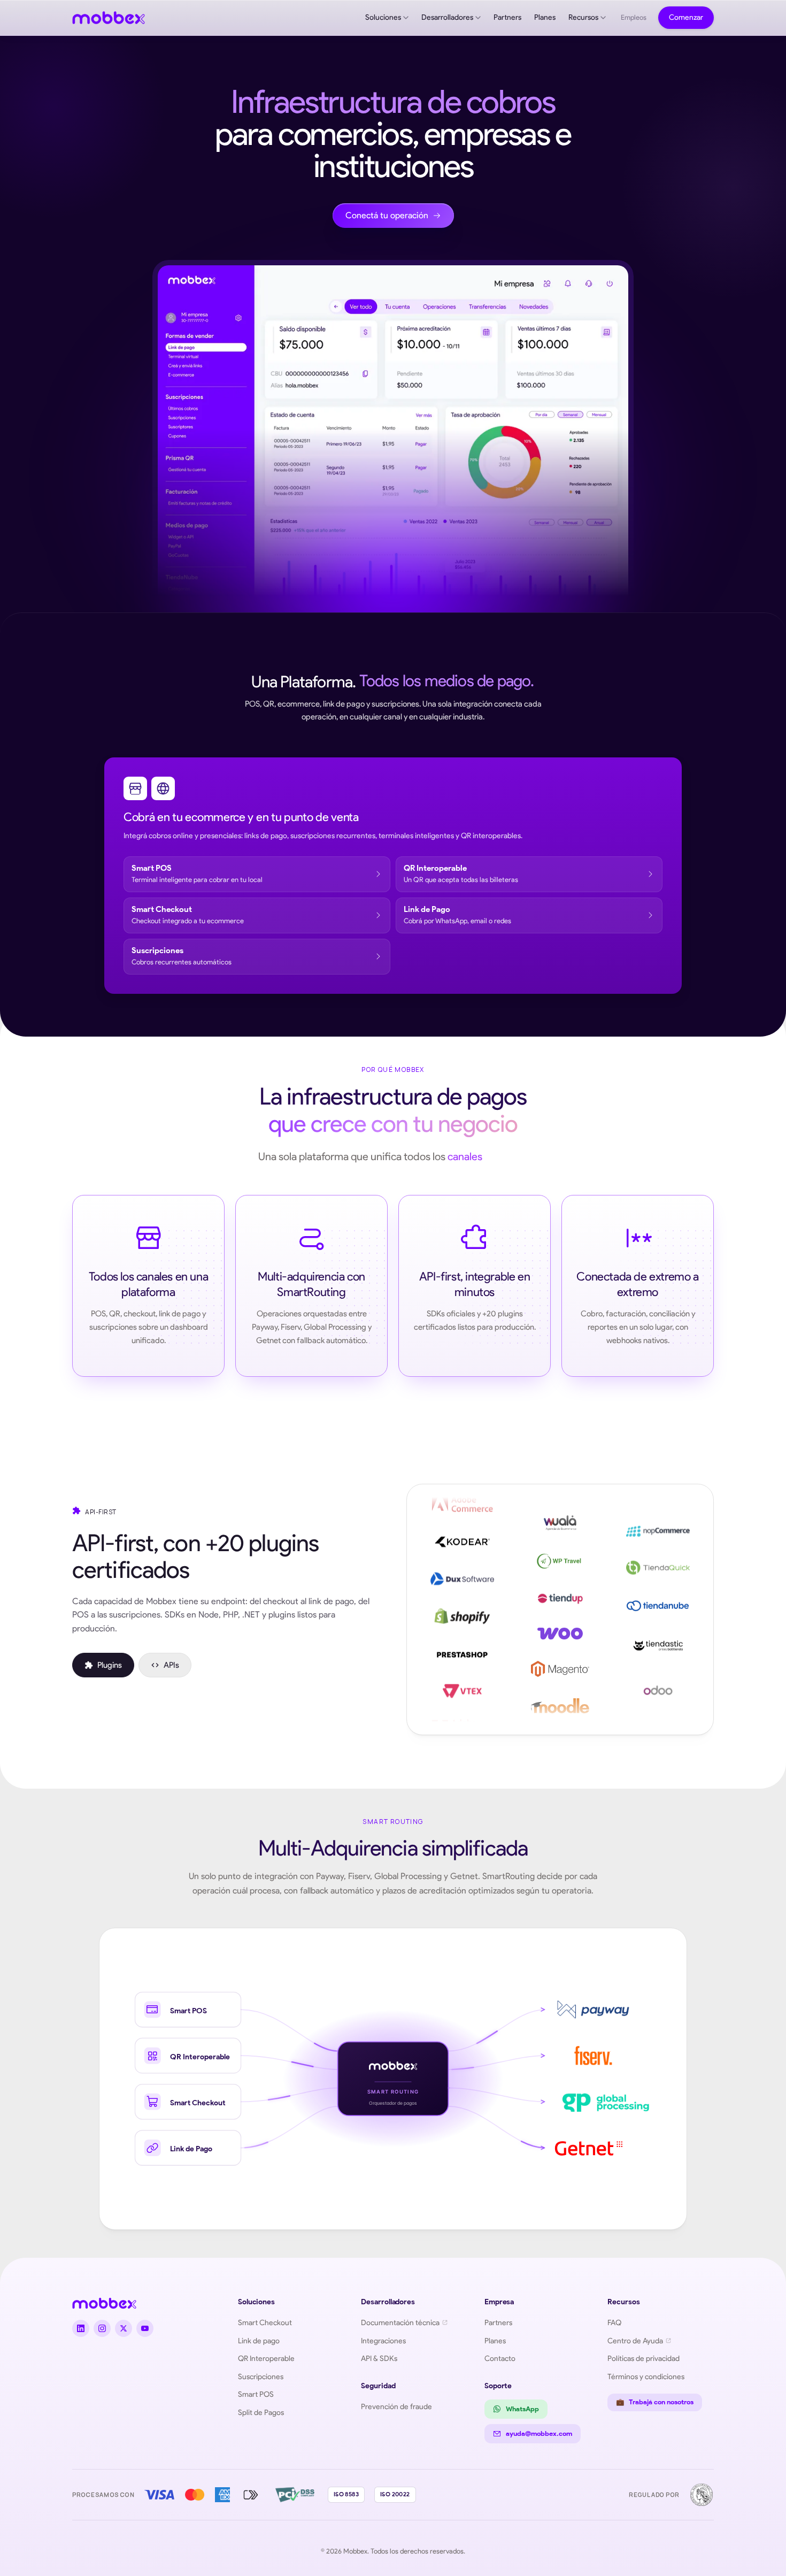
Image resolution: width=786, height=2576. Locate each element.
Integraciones (383, 2341)
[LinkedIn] (81, 2328)
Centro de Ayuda (635, 2341)
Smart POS (256, 2394)
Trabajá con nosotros (655, 2402)
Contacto (500, 2358)
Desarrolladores (447, 17)
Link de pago (259, 2341)
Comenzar (686, 17)
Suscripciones (261, 2376)
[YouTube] (145, 2328)
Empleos (634, 17)
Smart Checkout (265, 2322)
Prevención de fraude (396, 2406)
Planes (545, 17)
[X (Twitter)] (124, 2328)
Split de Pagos (261, 2412)
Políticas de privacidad (644, 2358)
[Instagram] (102, 2328)
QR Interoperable (266, 2358)
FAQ (614, 2322)
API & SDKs (379, 2358)
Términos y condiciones (646, 2376)
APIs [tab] (171, 1665)
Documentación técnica (400, 2322)
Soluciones (383, 17)
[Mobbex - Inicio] (109, 18)
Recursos (583, 17)
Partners (507, 17)
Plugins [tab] (110, 1665)
